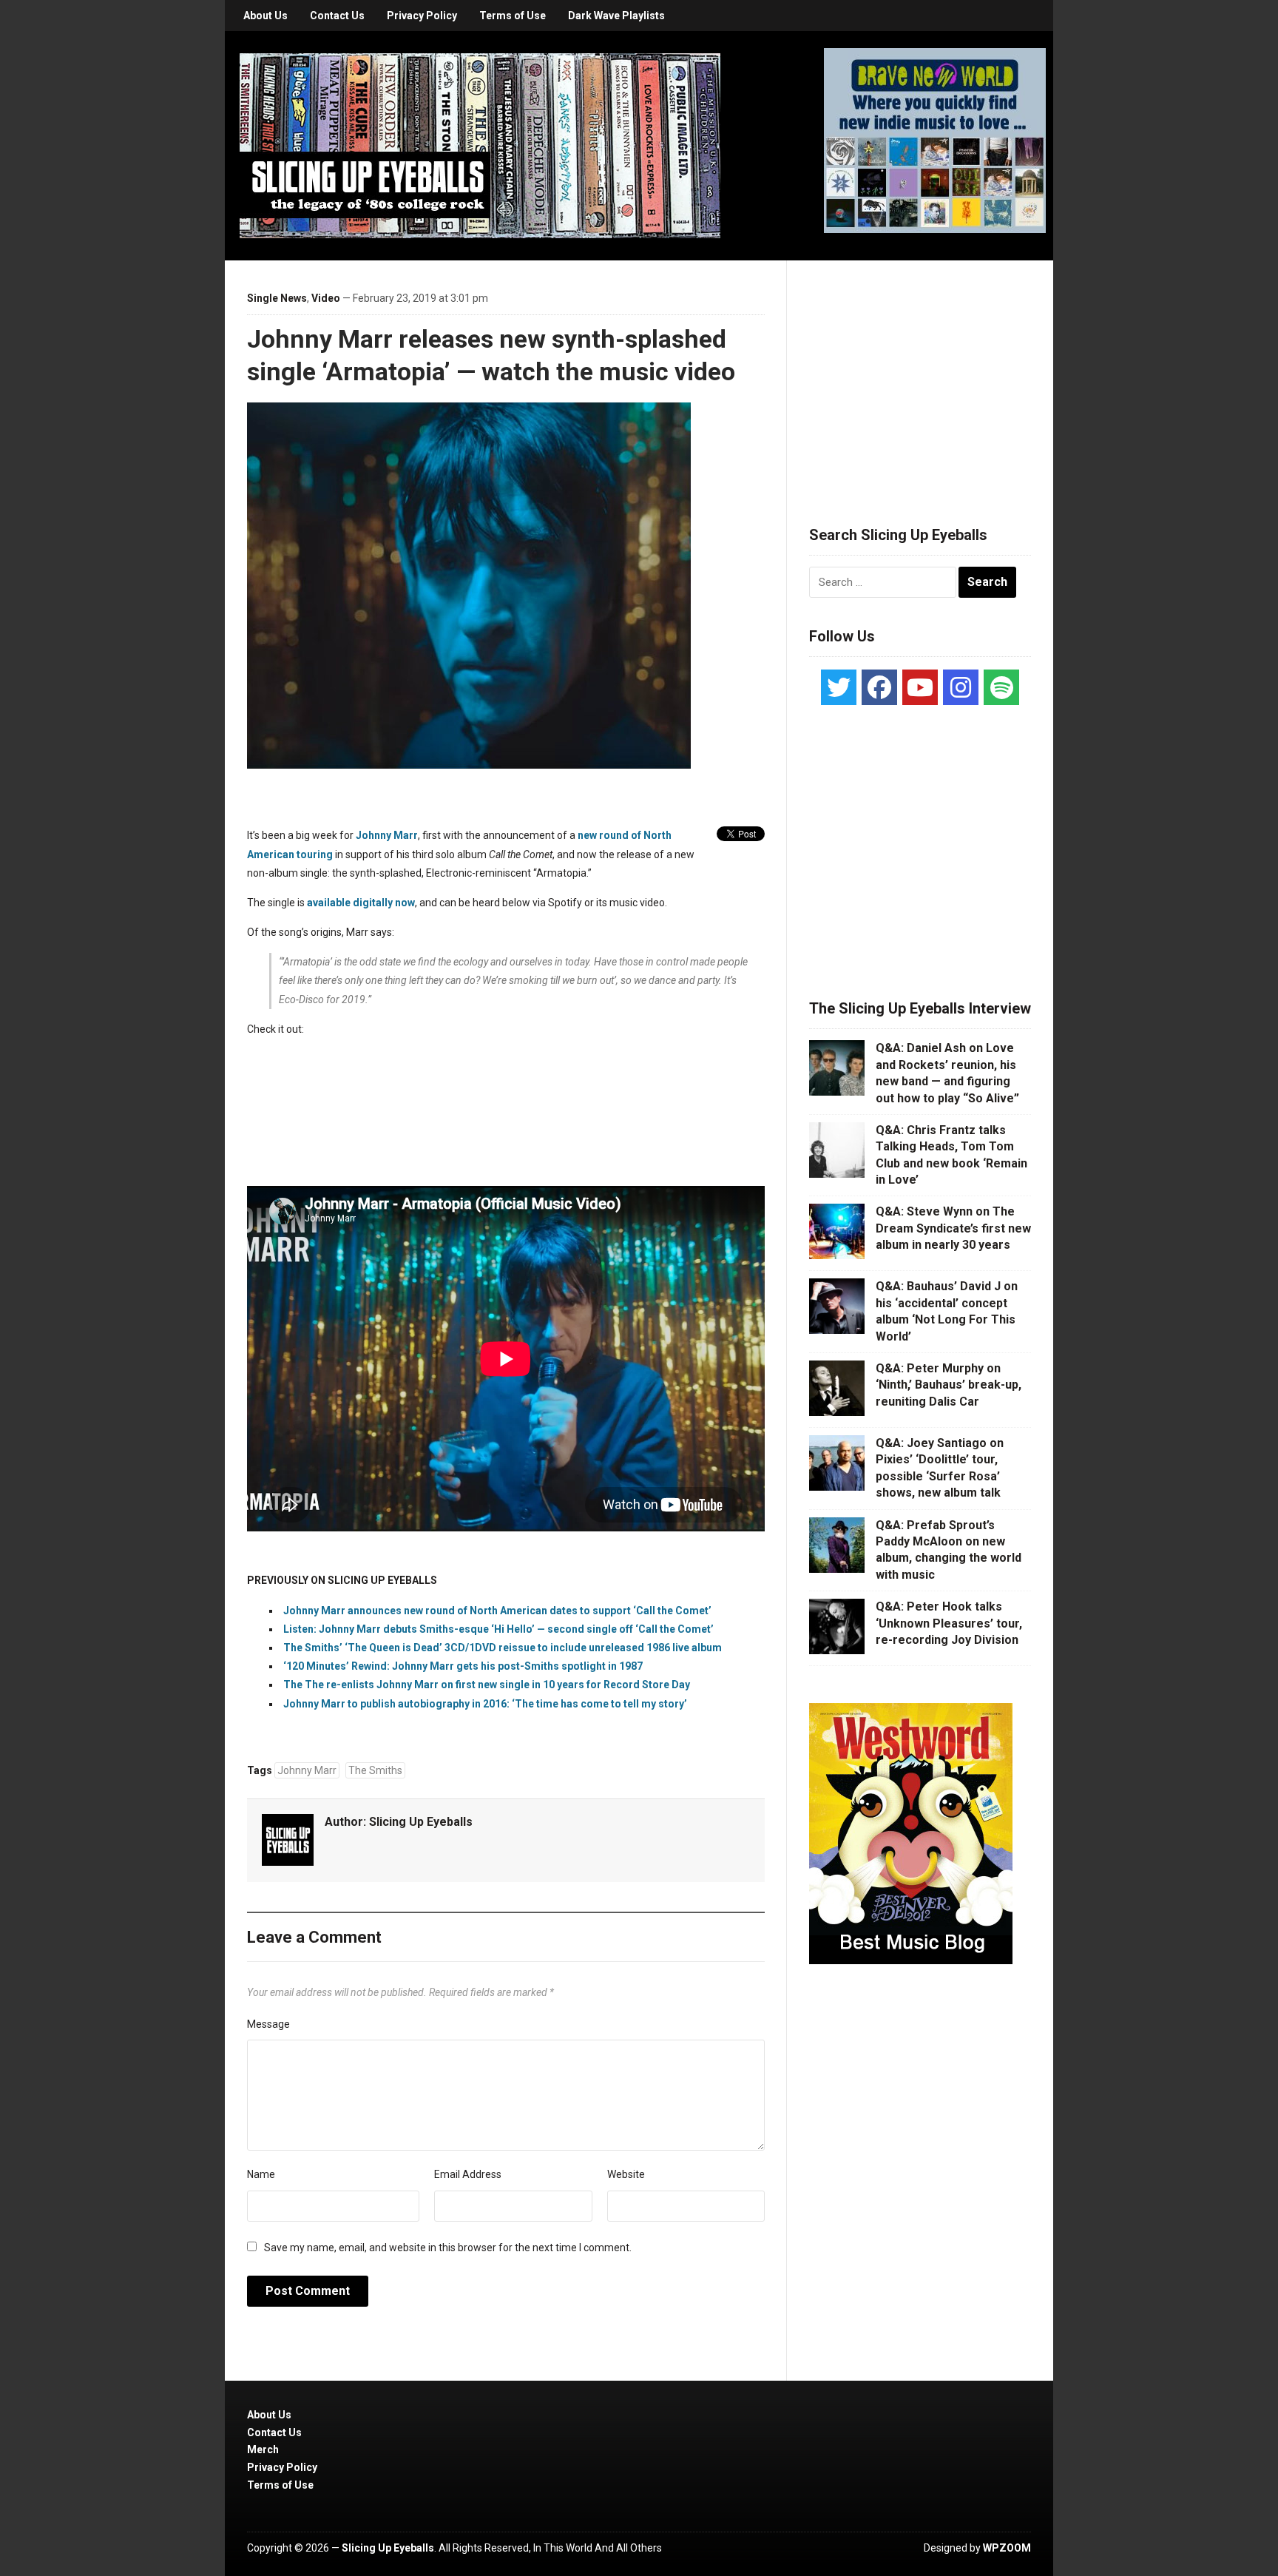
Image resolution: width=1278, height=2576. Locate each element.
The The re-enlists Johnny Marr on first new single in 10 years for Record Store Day (487, 1685)
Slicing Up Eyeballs (421, 1822)
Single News (277, 298)
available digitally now (361, 903)
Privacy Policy (422, 16)
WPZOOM (1007, 2548)
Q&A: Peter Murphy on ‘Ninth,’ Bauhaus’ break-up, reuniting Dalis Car (949, 1385)
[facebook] (879, 687)
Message (268, 2024)
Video (326, 298)
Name (261, 2174)
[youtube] (920, 687)
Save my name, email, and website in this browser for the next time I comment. (448, 2248)
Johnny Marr (387, 835)
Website (626, 2174)
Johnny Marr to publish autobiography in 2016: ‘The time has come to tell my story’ (485, 1704)
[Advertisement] (920, 375)
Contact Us (337, 16)
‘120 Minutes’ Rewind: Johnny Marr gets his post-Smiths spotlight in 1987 (463, 1666)
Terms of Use (513, 16)
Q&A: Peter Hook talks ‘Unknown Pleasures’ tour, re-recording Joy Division (949, 1623)
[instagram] (961, 687)
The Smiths (375, 1770)
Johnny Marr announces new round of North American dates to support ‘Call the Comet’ (497, 1611)
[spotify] (1001, 687)
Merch (263, 2449)
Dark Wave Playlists (616, 16)
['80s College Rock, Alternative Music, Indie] (480, 145)
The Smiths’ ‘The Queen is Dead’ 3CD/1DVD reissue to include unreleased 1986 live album (503, 1648)
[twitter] (839, 687)
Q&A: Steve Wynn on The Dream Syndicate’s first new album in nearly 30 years (953, 1228)
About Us (266, 16)
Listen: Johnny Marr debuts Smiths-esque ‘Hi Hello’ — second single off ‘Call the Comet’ (501, 1629)
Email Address (468, 2174)
